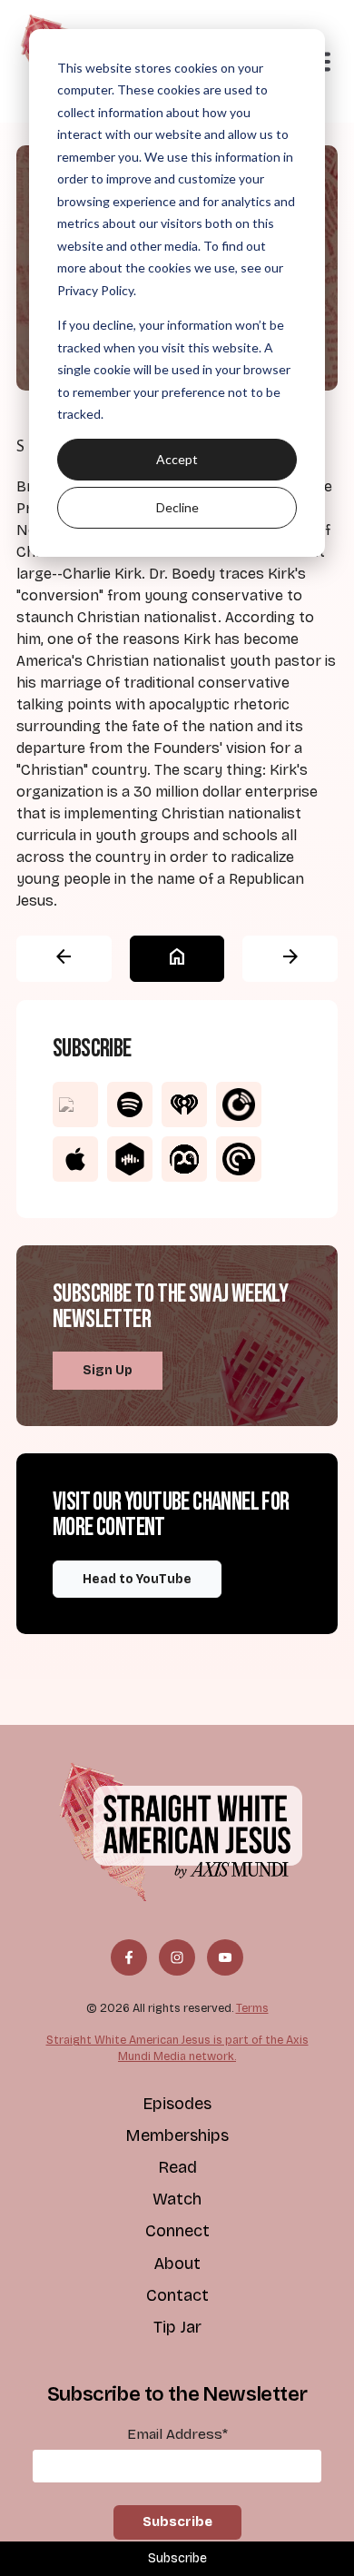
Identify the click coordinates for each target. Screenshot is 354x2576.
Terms (252, 2008)
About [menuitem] (177, 2264)
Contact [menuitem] (177, 2295)
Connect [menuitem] (177, 2231)
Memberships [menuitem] (177, 2135)
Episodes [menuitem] (177, 2104)
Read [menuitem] (177, 2167)
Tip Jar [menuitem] (177, 2327)
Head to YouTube (137, 1579)
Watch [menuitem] (177, 2199)
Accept (177, 459)
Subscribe (177, 2558)
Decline (177, 507)
